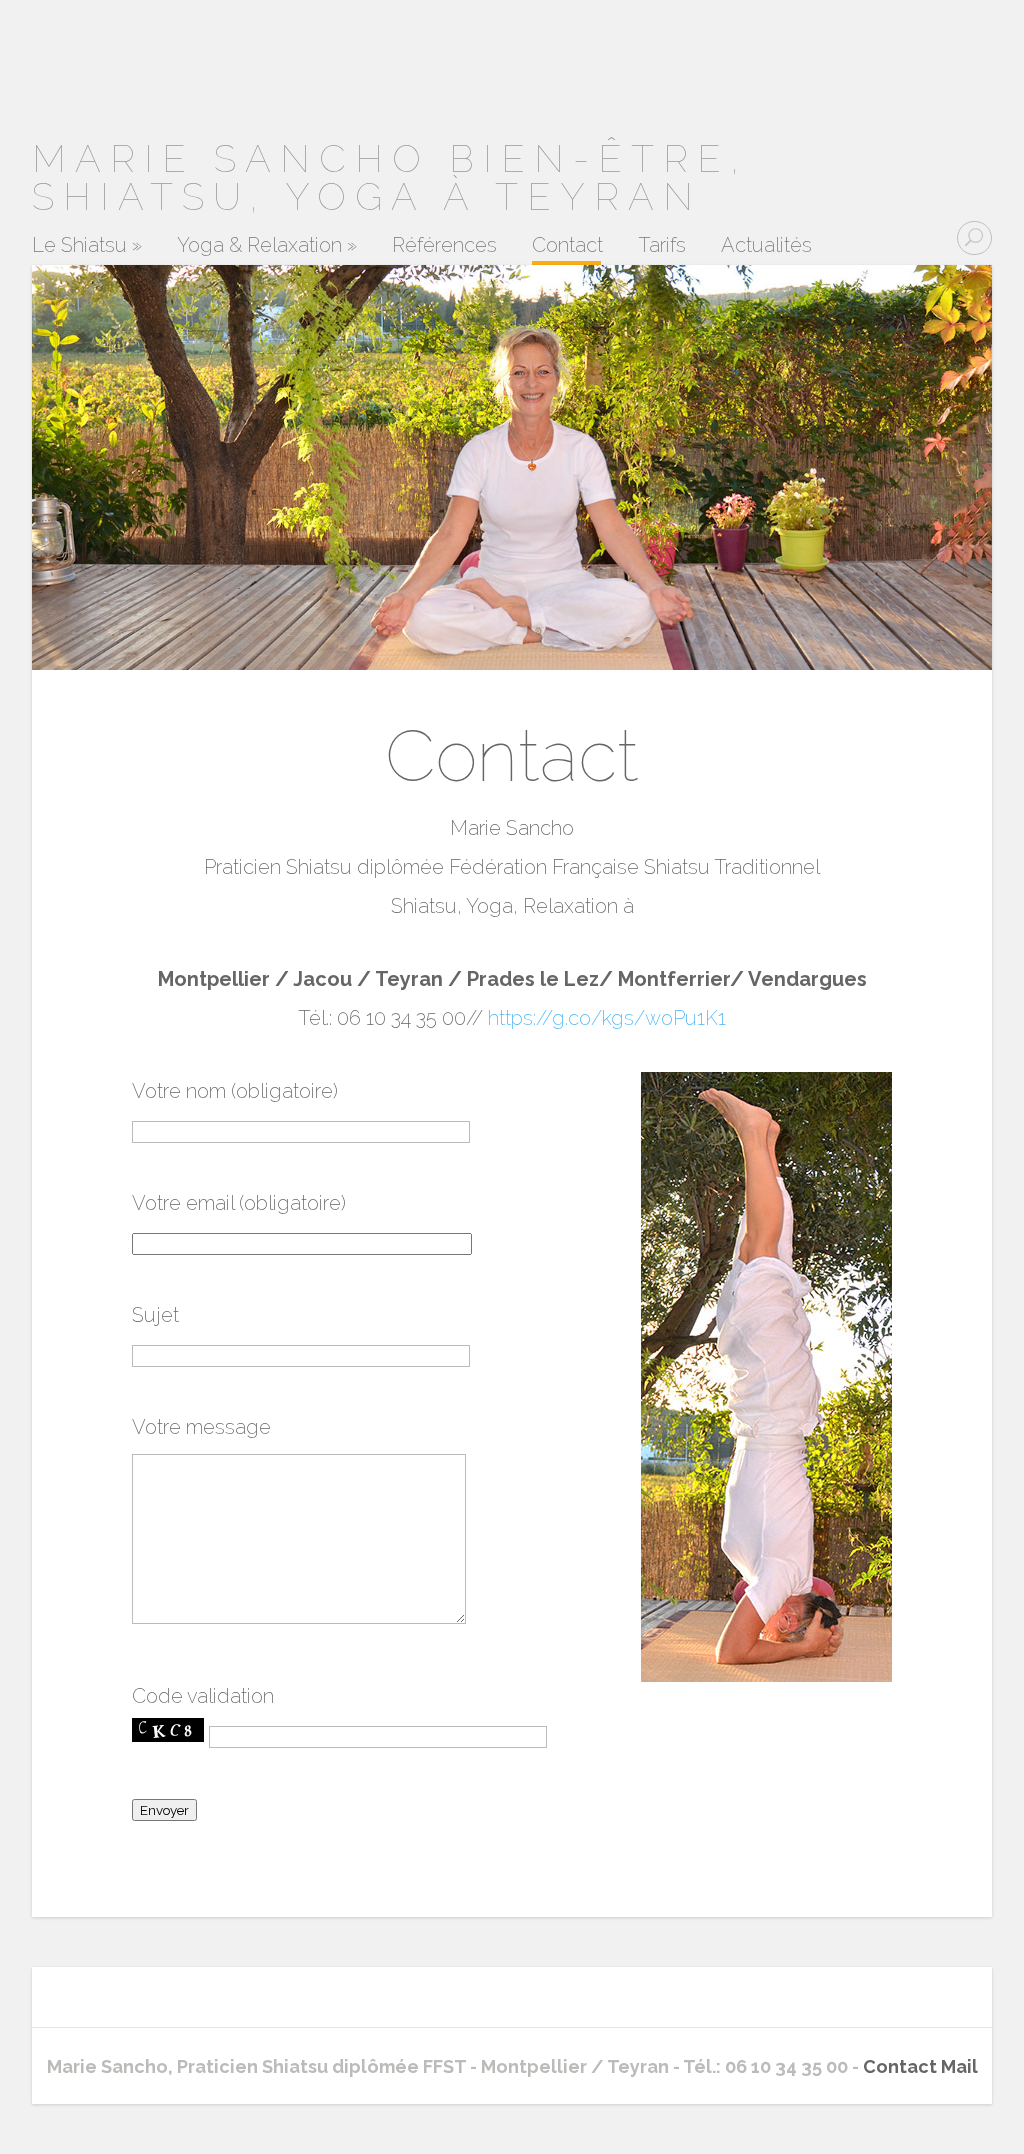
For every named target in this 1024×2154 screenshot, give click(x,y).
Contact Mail (920, 2066)
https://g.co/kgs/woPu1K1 (607, 1018)
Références (444, 246)
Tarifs (662, 246)
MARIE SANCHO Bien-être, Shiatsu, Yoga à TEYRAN (390, 177)
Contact (567, 246)
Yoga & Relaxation (267, 246)
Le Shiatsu (87, 246)
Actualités (766, 246)
